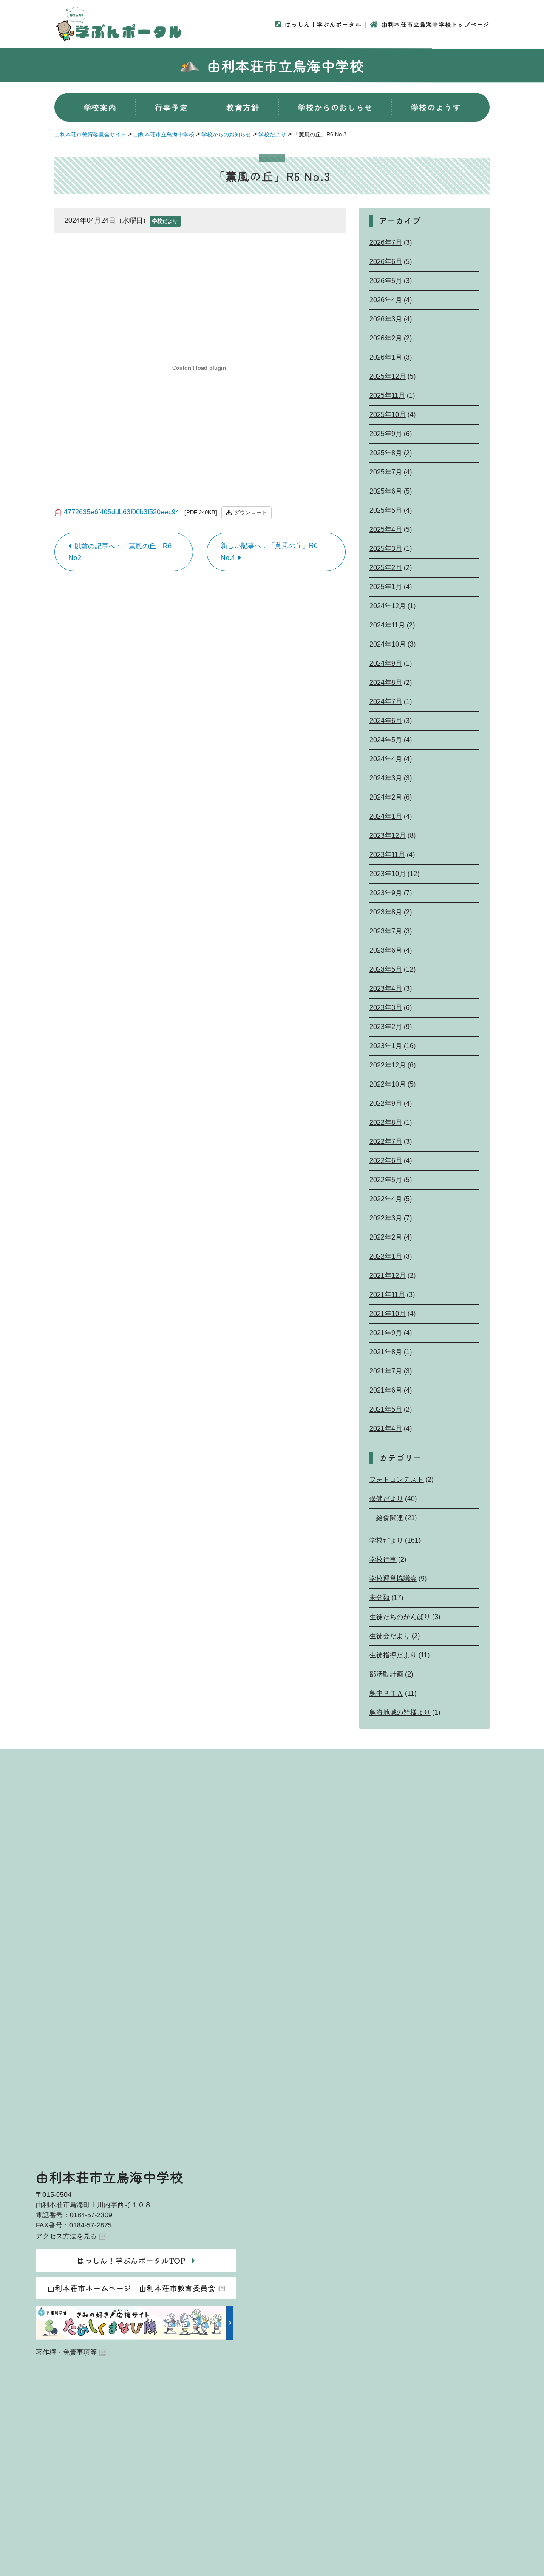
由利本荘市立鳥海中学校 (286, 65)
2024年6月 (386, 721)
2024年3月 (386, 778)
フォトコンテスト (397, 1479)
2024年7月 (386, 702)
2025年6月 (386, 491)
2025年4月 (386, 529)
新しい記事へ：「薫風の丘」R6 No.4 (269, 552)
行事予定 (171, 107)
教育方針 (243, 107)
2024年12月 (388, 606)
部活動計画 (386, 1674)
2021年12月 (388, 1275)
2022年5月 (386, 1180)
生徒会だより (390, 1636)
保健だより (386, 1499)
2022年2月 (386, 1237)
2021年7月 (386, 1371)
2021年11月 (387, 1295)
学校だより (165, 221)
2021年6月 (386, 1390)
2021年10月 (388, 1314)
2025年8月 (386, 453)
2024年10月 (388, 644)
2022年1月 (386, 1256)
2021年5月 (386, 1409)
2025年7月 (386, 472)
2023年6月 (386, 950)
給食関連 (390, 1518)
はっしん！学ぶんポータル (323, 24)
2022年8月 (386, 1122)
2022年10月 (388, 1084)
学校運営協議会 (393, 1579)
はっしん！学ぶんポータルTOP (131, 2260)
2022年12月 (388, 1065)
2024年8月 (386, 682)
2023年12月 (388, 835)
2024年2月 (386, 797)
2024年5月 (386, 740)
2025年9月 (386, 434)
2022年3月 (386, 1218)
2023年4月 (386, 989)
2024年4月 (386, 759)
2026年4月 (386, 300)
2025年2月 (386, 568)
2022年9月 (386, 1103)
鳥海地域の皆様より (400, 1712)
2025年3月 (386, 549)
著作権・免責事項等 (66, 2352)
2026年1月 (386, 357)
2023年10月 (388, 874)
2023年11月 (387, 855)
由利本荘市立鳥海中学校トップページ (435, 24)
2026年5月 (386, 281)
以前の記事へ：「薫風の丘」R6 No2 (120, 552)
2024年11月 (387, 625)
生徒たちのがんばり (400, 1617)
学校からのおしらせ (335, 107)
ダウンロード (251, 512)
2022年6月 (386, 1161)
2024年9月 (386, 663)
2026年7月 (386, 243)
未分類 (380, 1598)
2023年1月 (386, 1046)
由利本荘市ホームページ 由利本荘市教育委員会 (131, 2288)
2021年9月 (386, 1333)
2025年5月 (386, 510)
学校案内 (100, 107)
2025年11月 (387, 396)
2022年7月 (386, 1142)
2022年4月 (386, 1199)
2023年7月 (386, 931)
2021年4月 (386, 1428)
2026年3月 (386, 319)
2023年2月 (386, 1027)
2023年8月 (386, 912)
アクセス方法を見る (66, 2236)
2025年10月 (388, 415)
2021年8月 (386, 1352)
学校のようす (436, 107)
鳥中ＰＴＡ (386, 1693)
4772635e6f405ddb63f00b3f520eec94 (122, 512)
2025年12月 (388, 376)
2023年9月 (386, 893)
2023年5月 (386, 969)
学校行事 (383, 1559)
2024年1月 (386, 816)
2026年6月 (386, 262)
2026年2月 (386, 338)
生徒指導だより (393, 1655)
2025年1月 (386, 587)
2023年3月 (386, 1008)
